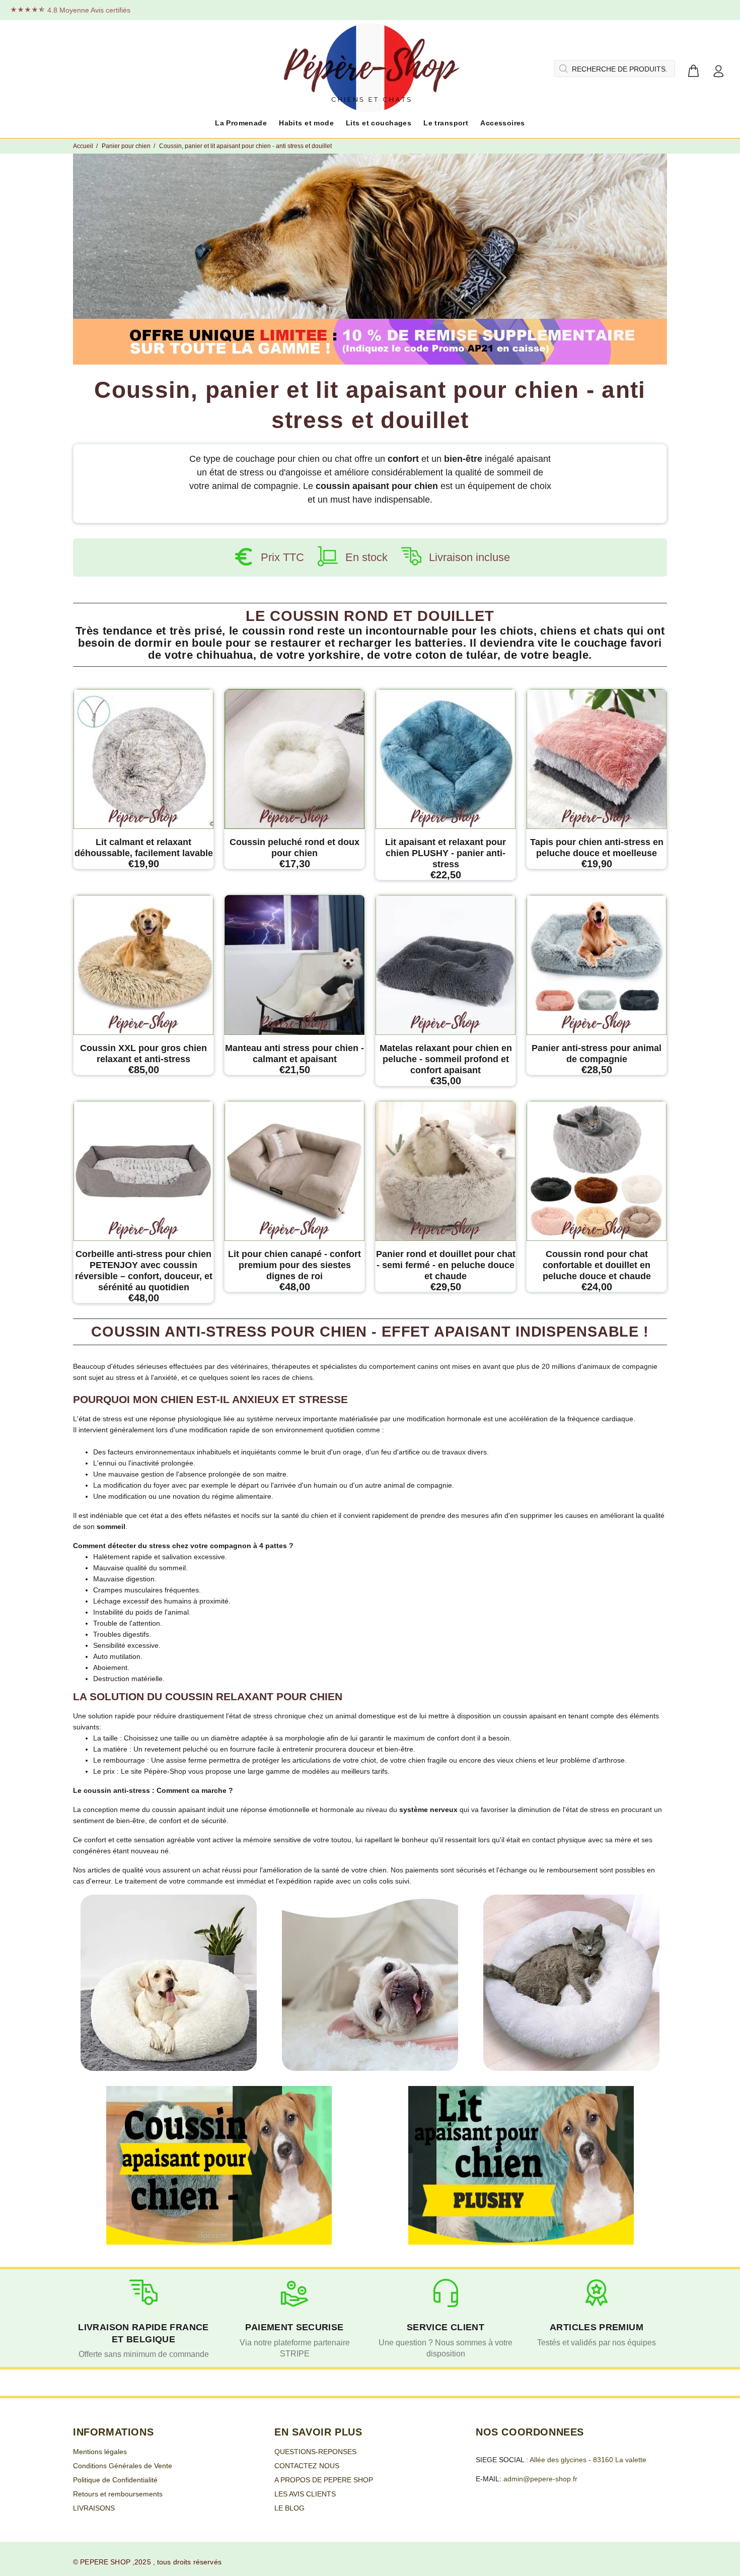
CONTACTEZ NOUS (307, 2466)
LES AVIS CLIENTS (305, 2494)
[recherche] (562, 68)
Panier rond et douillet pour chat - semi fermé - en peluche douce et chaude (446, 1265)
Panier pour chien (126, 146)
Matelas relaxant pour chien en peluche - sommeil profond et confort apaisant (446, 1059)
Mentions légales (100, 2452)
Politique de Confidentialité (115, 2480)
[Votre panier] (693, 72)
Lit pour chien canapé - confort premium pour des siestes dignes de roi (294, 1265)
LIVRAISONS (94, 2508)
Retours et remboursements (118, 2494)
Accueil (83, 146)
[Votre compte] (718, 72)
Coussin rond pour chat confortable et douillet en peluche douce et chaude (597, 1265)
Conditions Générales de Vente (123, 2466)
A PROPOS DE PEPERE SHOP (324, 2480)
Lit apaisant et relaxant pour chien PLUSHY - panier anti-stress (446, 853)
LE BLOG (289, 2508)
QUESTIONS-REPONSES (315, 2452)
